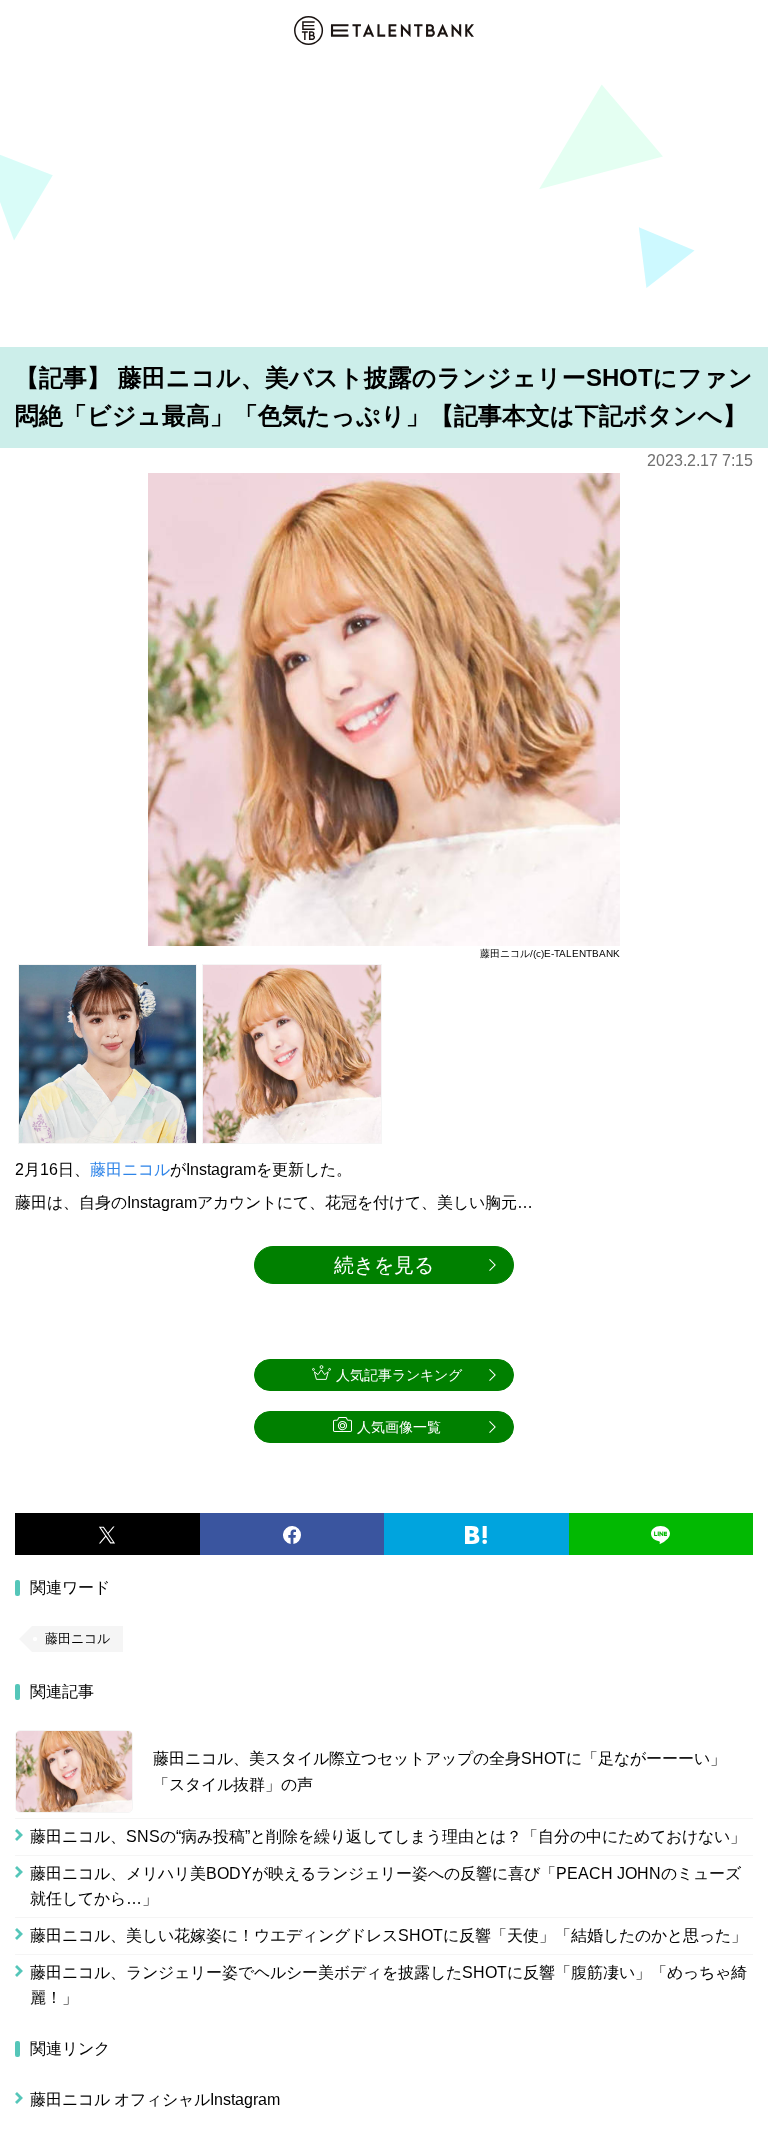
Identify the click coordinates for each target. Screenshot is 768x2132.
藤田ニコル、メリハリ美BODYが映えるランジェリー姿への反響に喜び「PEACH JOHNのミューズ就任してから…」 (385, 1886)
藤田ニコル (130, 1169)
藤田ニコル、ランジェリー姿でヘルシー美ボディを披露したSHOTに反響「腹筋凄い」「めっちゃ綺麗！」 (388, 1985)
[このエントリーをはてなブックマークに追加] (476, 1534)
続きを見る (384, 1265)
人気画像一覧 (399, 1427)
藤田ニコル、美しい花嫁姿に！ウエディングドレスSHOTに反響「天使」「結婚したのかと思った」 (388, 1935)
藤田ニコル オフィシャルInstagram (155, 2099)
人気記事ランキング (399, 1375)
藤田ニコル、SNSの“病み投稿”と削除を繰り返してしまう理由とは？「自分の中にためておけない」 (388, 1836)
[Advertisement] (384, 199)
